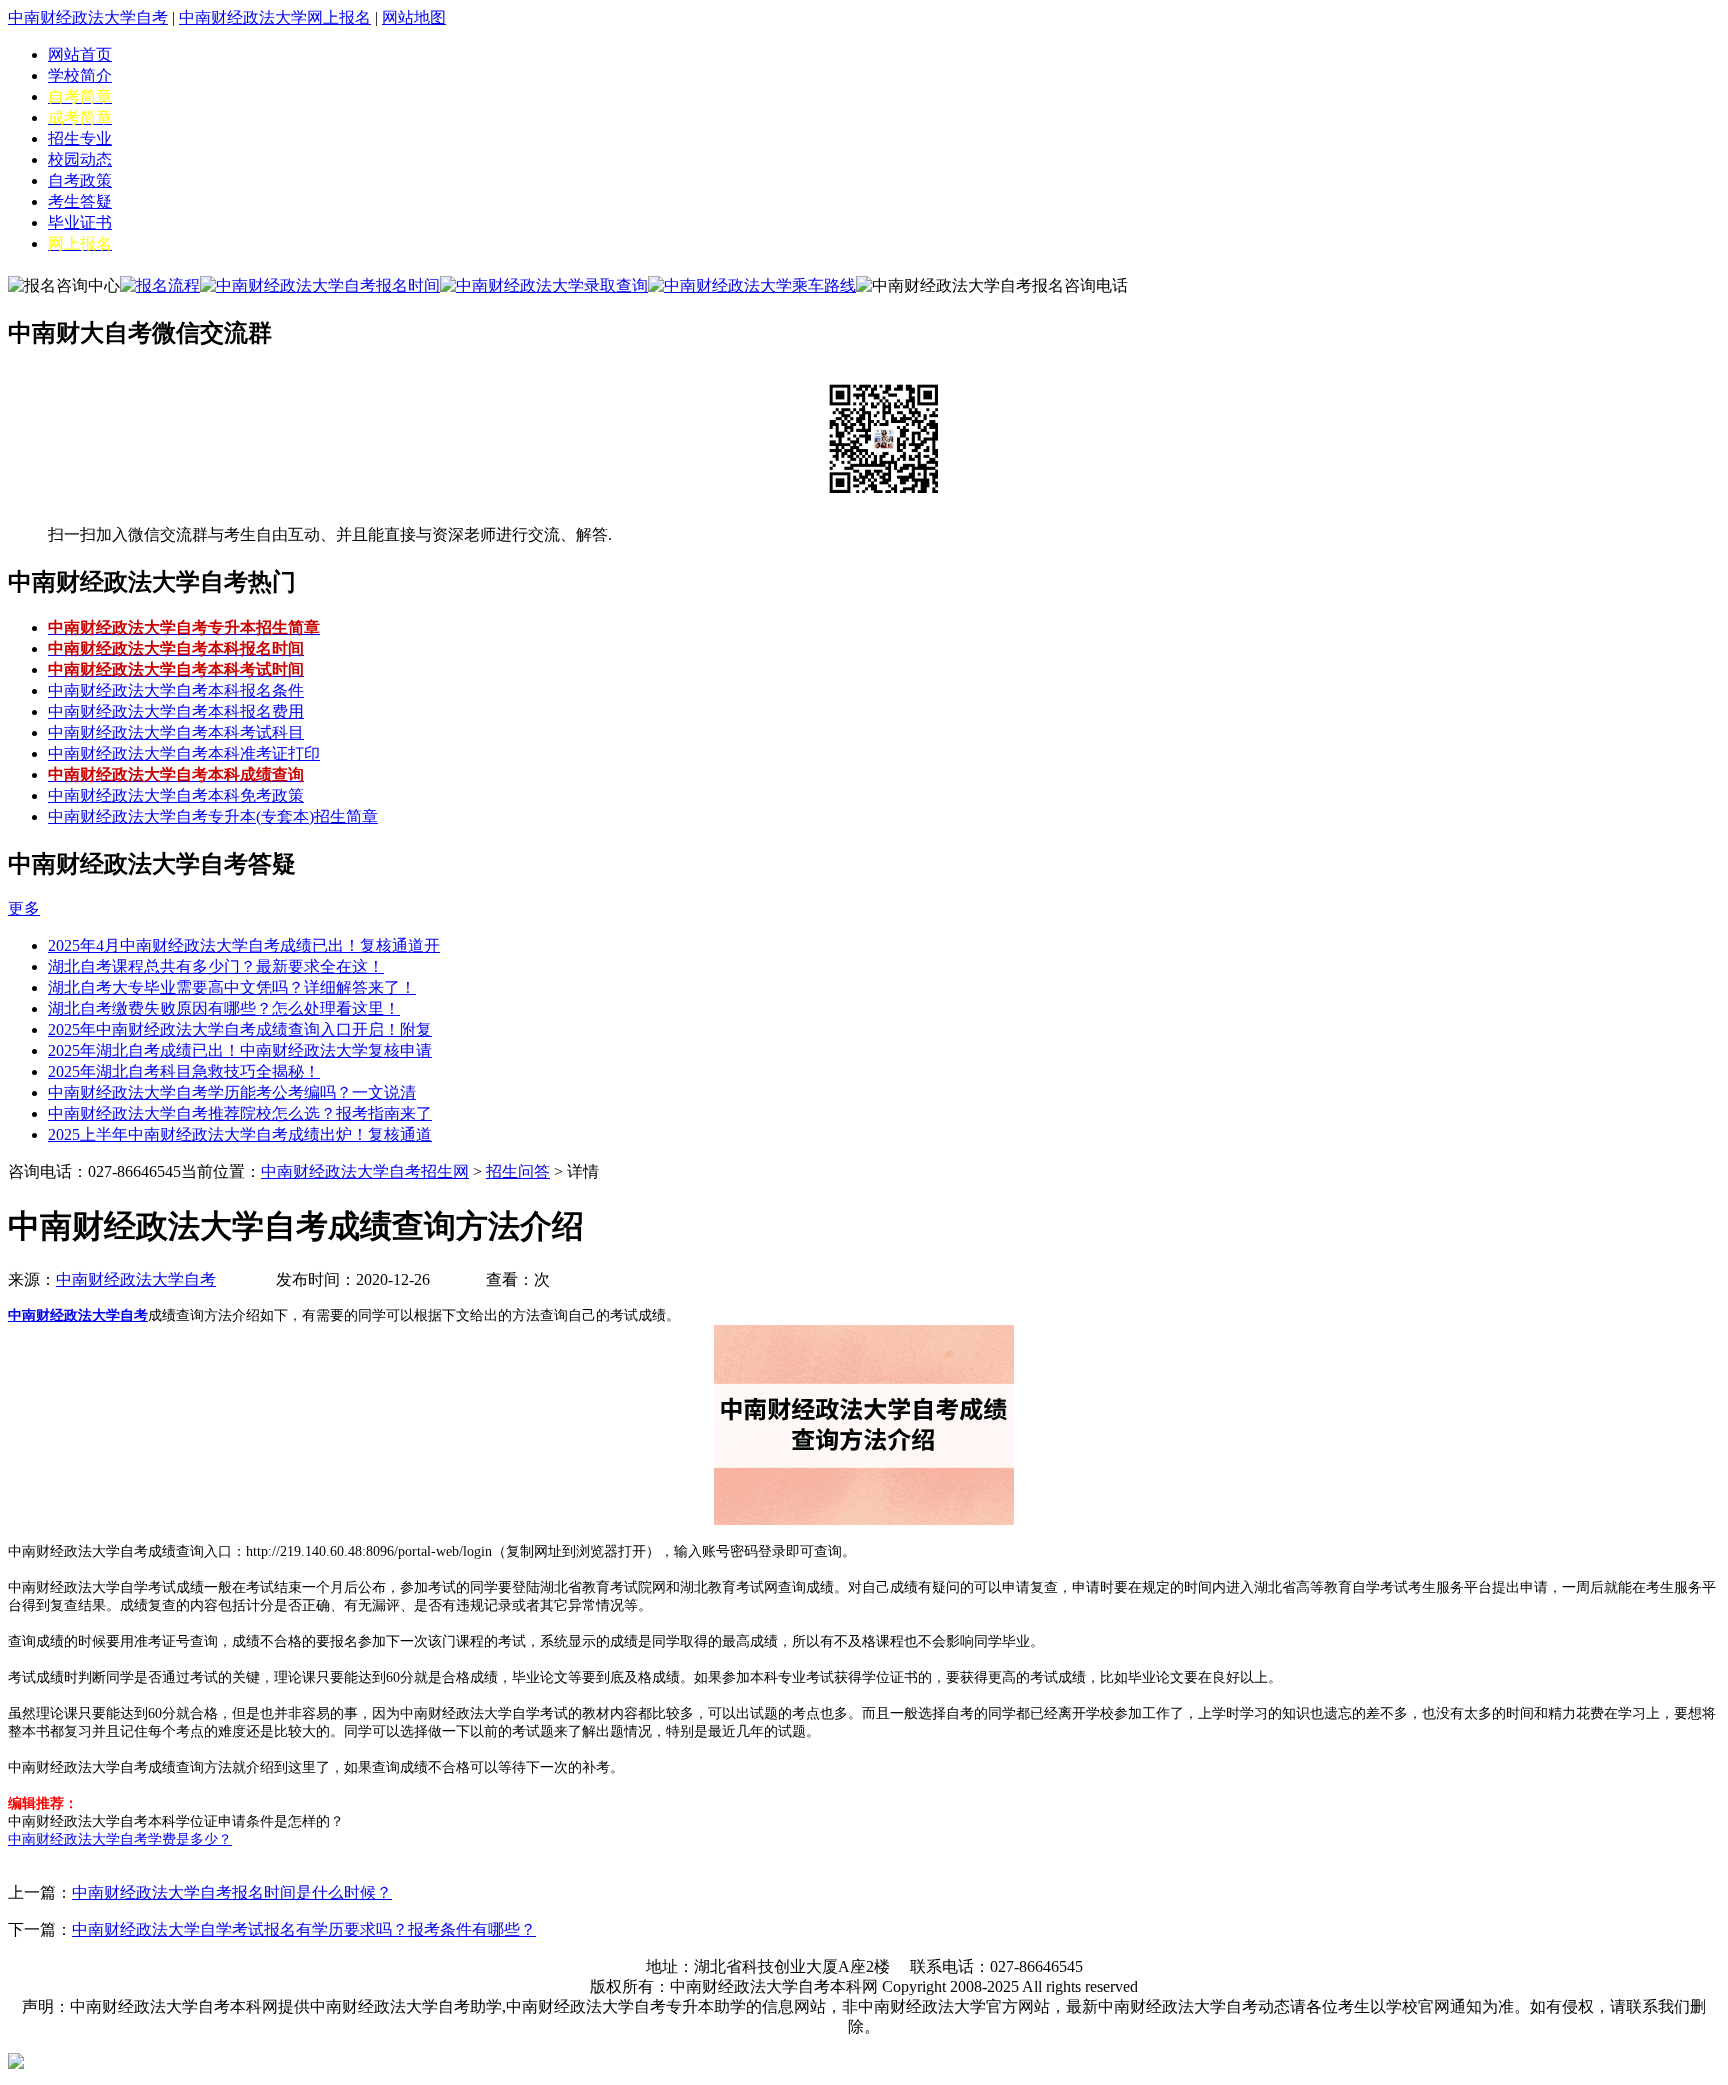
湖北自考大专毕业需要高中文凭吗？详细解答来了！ (232, 987)
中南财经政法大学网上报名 (275, 17)
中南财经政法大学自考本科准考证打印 (184, 753)
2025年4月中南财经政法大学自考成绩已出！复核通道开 (244, 945)
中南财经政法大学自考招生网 (365, 1171)
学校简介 (80, 75)
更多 (24, 908)
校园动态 (80, 159)
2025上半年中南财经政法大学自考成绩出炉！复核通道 (240, 1134)
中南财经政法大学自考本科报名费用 (176, 711)
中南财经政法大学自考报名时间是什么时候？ (232, 1892)
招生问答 (518, 1171)
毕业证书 (80, 222)
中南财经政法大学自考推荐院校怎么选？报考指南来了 (240, 1113)
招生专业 (80, 138)
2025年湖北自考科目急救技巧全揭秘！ (184, 1071)
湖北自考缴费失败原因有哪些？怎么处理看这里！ (224, 1008)
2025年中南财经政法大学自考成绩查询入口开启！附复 (240, 1029)
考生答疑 (80, 201)
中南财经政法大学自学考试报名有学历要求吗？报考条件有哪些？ (304, 1929)
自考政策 (80, 180)
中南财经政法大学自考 (88, 17)
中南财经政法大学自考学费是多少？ (120, 1839)
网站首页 (80, 54)
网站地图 (414, 17)
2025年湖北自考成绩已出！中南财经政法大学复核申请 (240, 1050)
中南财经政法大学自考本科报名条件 (176, 690)
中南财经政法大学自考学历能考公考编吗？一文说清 (232, 1092)
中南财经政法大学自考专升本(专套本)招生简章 (213, 816)
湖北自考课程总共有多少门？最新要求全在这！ (216, 966)
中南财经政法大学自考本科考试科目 (176, 732)
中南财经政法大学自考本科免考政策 (176, 795)
